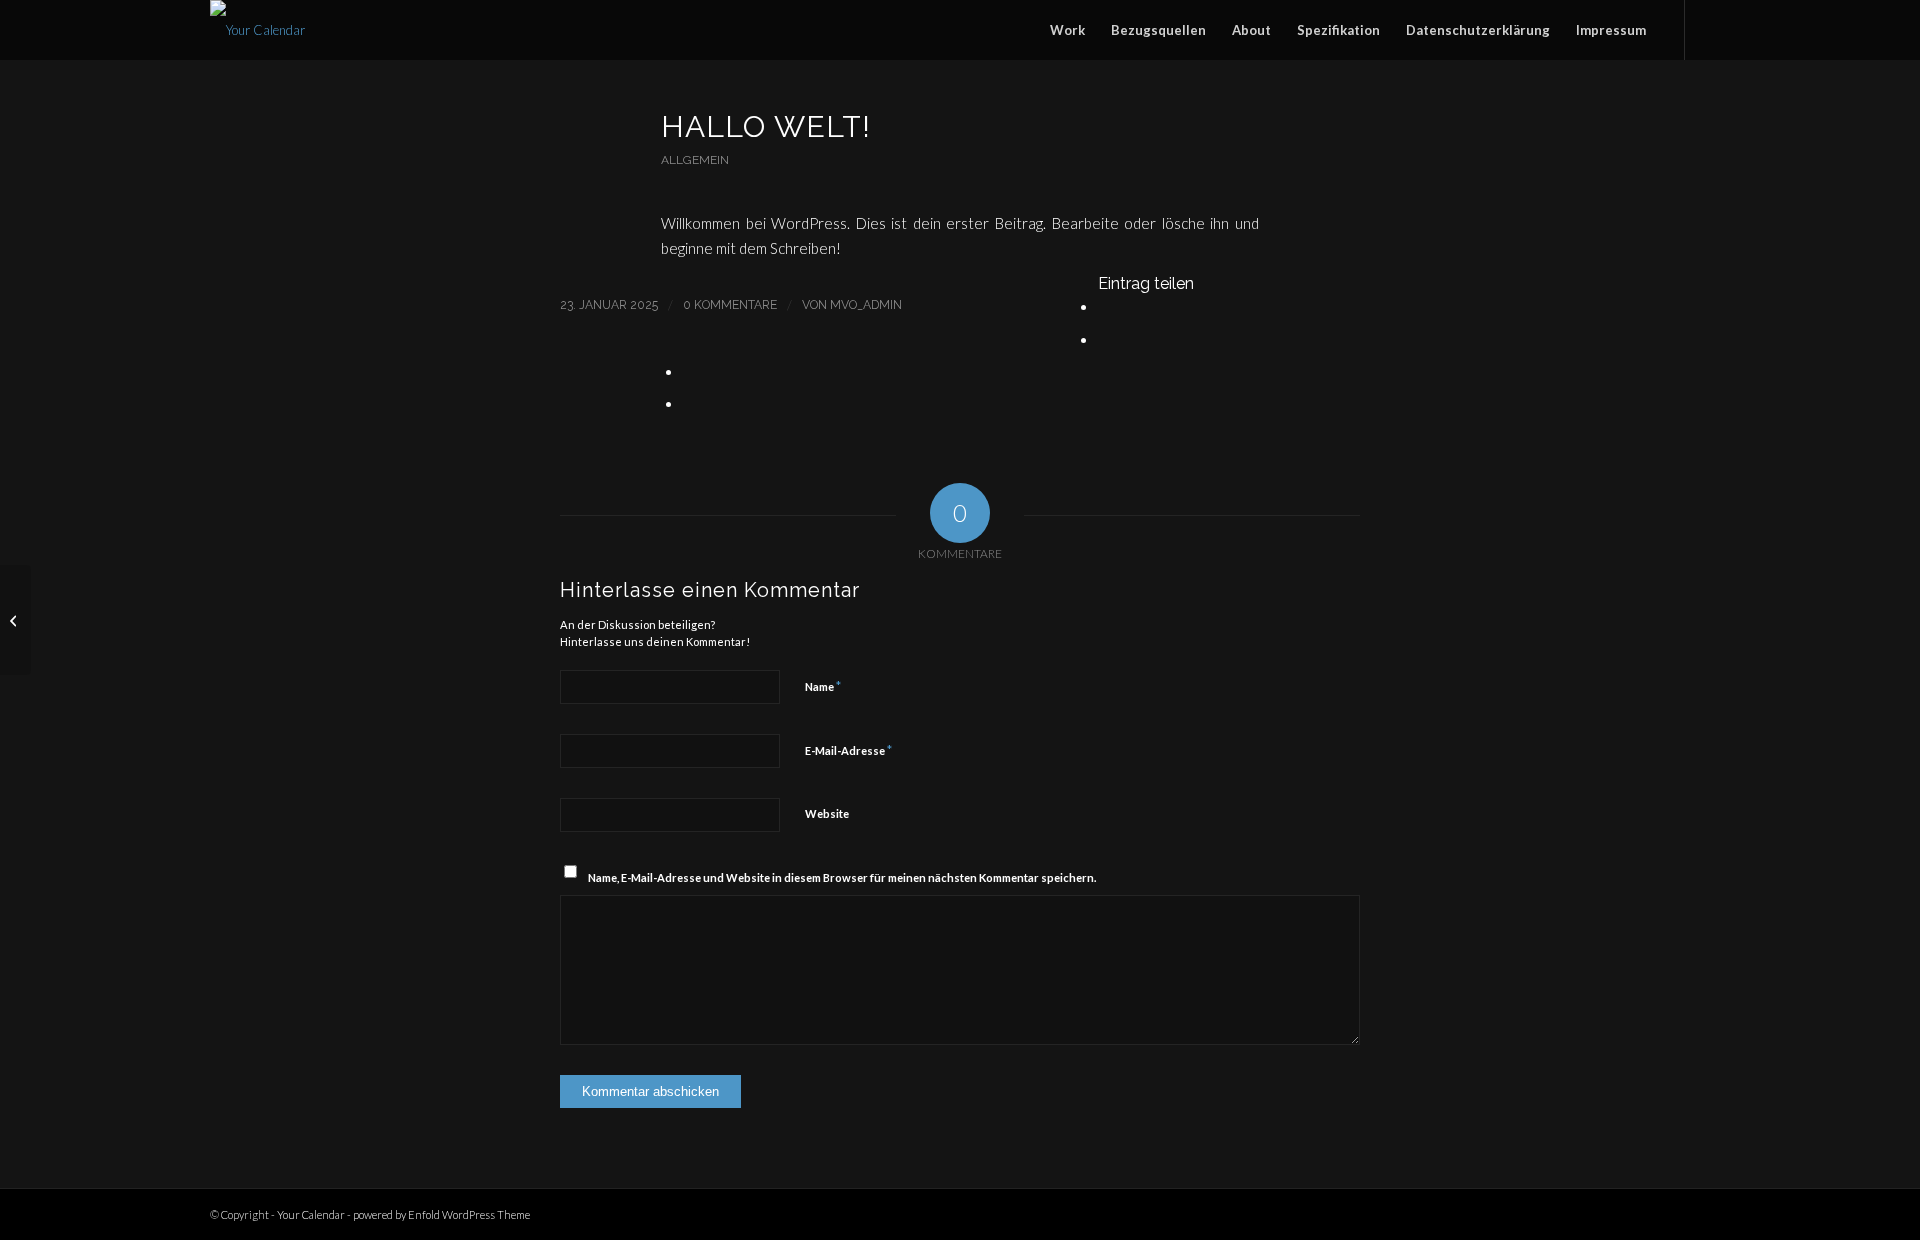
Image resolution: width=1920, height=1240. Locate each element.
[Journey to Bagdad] (15, 620)
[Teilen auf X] (1104, 340)
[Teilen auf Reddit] (689, 404)
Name (823, 686)
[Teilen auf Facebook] (1104, 307)
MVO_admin (866, 305)
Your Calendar (311, 1214)
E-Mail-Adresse (848, 750)
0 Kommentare (730, 305)
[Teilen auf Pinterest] (689, 372)
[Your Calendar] (257, 30)
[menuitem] (1067, 30)
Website (827, 813)
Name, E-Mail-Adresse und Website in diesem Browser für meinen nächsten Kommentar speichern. (842, 877)
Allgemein (695, 160)
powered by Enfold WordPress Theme (441, 1214)
